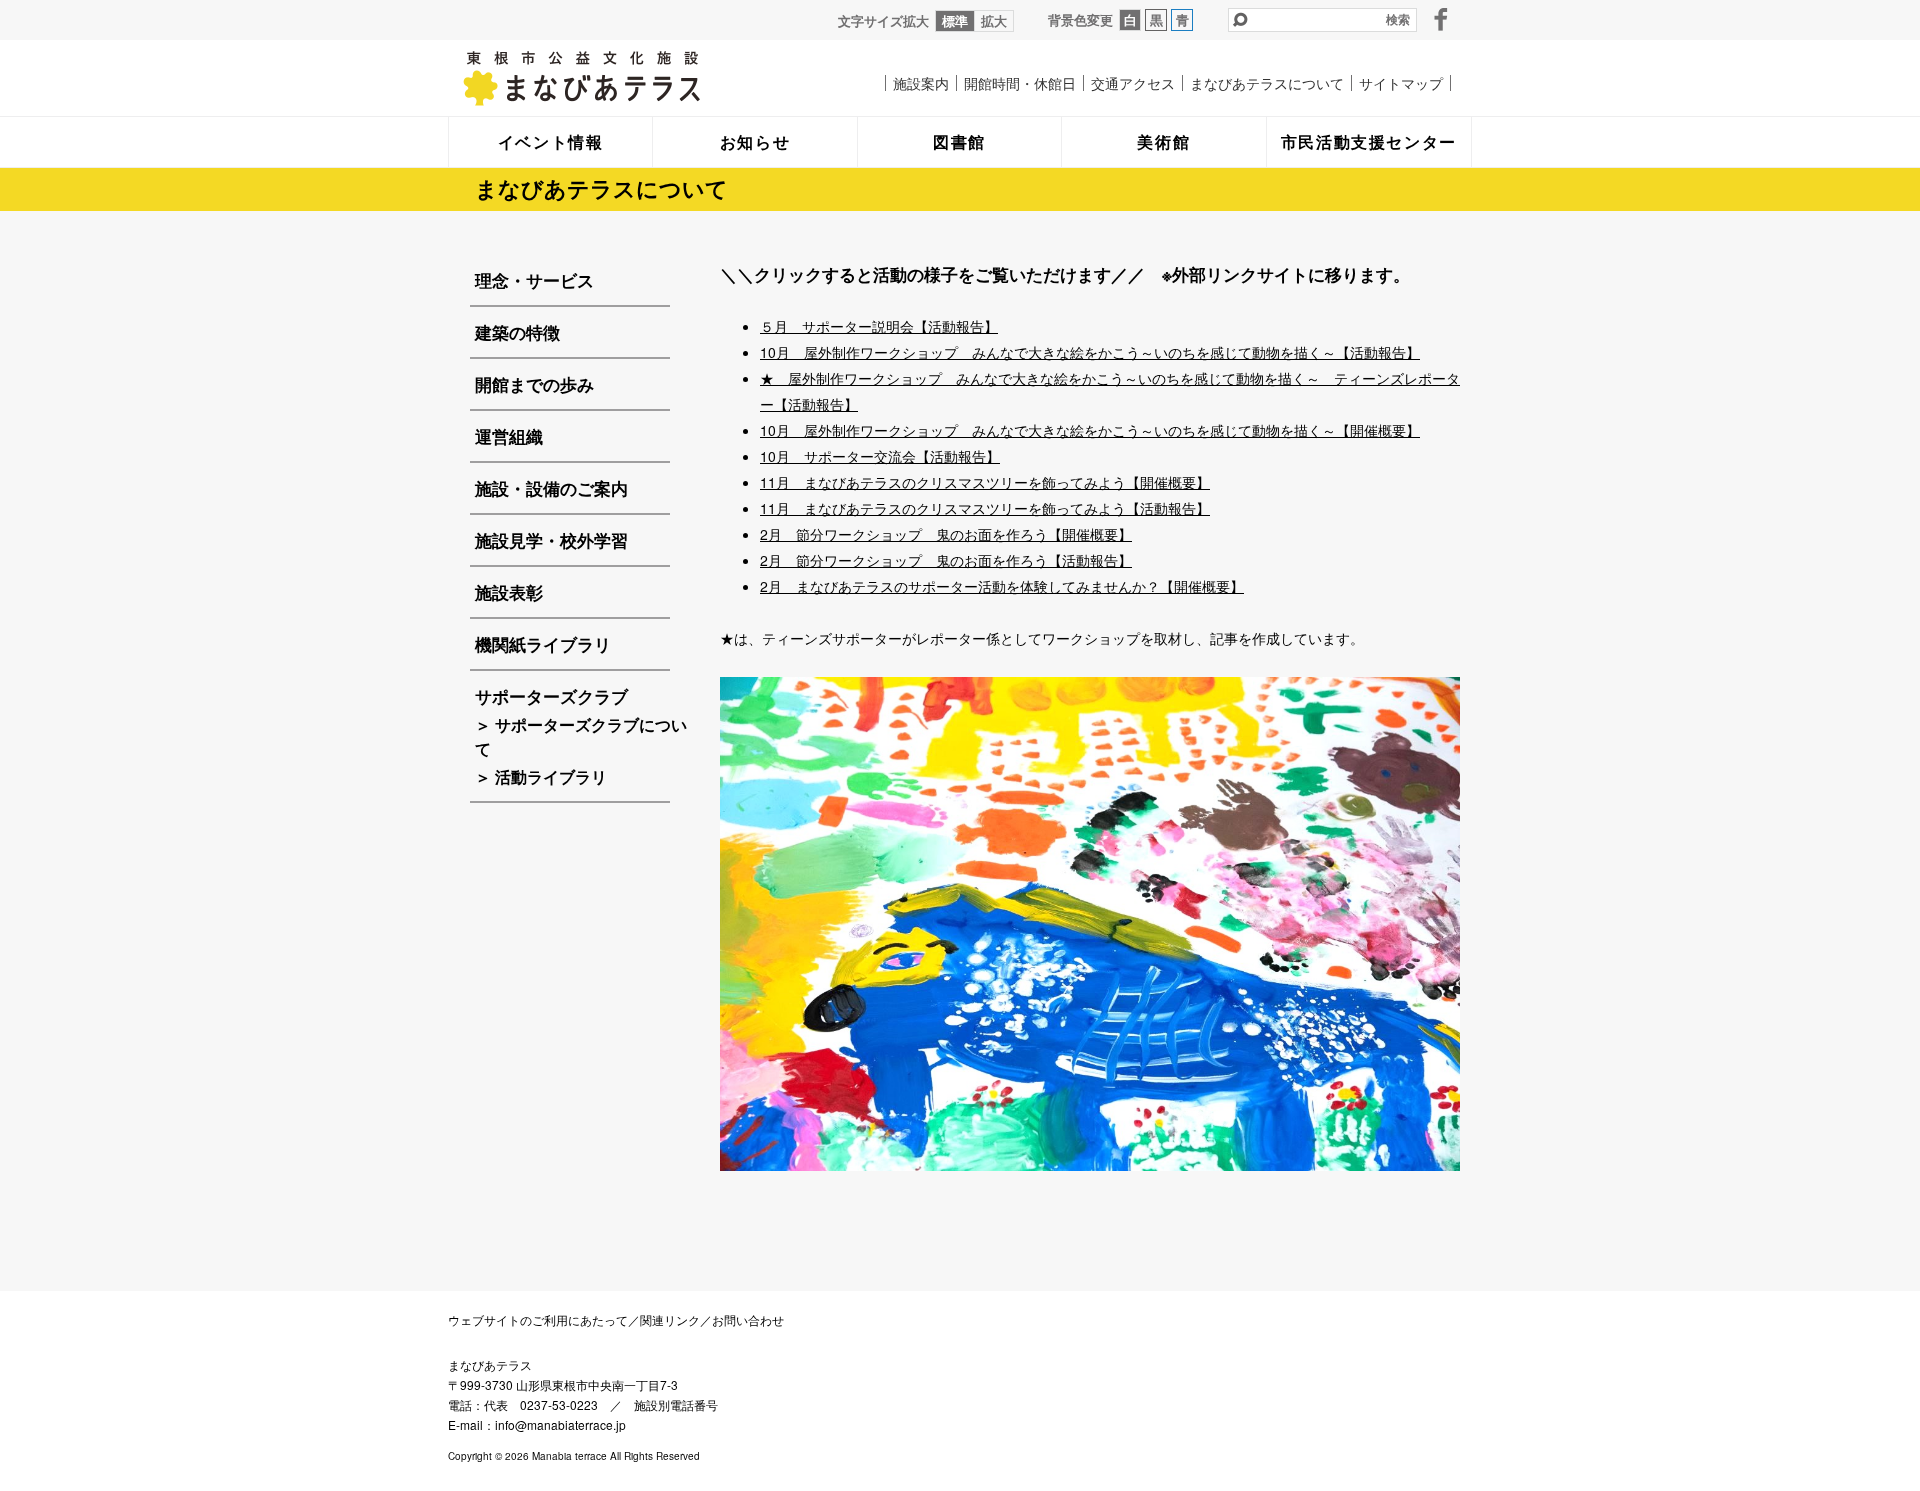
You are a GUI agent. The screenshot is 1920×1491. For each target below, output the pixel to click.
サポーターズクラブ (551, 696)
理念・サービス (534, 280)
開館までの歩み (534, 384)
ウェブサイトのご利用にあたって (538, 1319)
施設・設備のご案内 (551, 488)
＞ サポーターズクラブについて (581, 736)
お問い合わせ (748, 1319)
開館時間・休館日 (1020, 83)
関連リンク (670, 1319)
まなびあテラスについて (1267, 83)
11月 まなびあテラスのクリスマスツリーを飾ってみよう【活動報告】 (985, 508)
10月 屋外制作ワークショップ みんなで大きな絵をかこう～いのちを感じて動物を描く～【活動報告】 (1090, 352)
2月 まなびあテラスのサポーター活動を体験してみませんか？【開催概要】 (1002, 586)
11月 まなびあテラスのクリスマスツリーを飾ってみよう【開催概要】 (985, 482)
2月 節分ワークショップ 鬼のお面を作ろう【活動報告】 (946, 560)
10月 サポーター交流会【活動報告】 (880, 456)
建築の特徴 (517, 332)
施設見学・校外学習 (551, 540)
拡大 (994, 20)
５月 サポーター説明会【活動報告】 (879, 326)
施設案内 (921, 83)
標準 (955, 20)
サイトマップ (1401, 83)
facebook (1441, 19)
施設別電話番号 (676, 1404)
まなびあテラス (623, 78)
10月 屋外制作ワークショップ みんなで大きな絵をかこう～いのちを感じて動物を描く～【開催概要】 (1090, 430)
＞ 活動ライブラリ (541, 776)
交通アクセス (1133, 83)
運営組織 (509, 436)
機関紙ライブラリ (543, 644)
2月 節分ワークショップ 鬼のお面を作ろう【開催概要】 (946, 534)
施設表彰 (509, 592)
